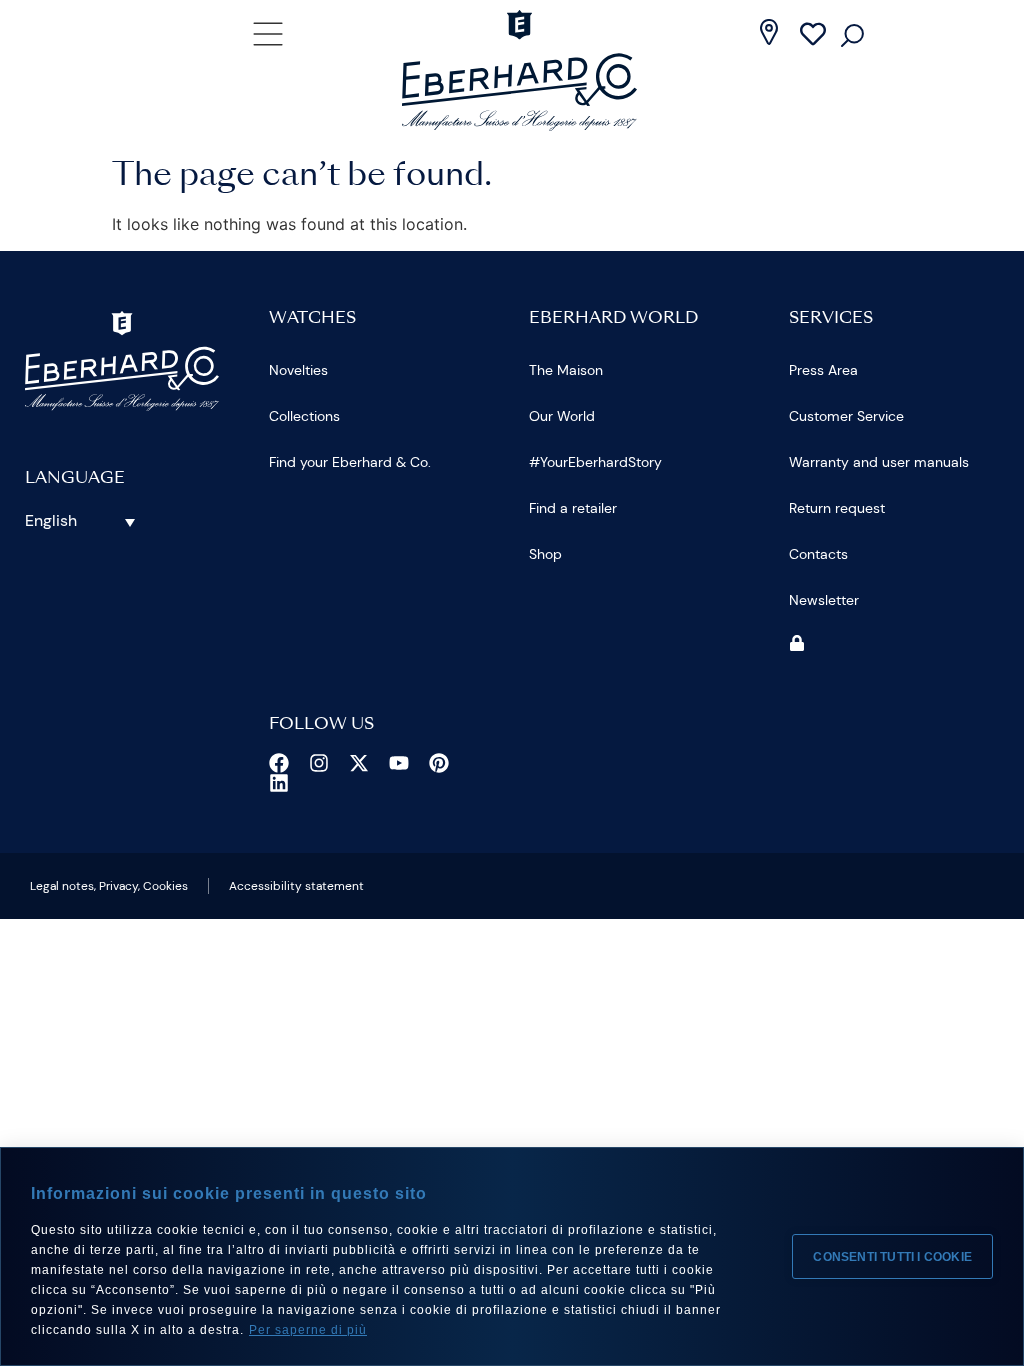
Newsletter (824, 600)
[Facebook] (279, 763)
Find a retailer (573, 508)
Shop (545, 554)
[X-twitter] (359, 763)
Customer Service (846, 416)
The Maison (566, 370)
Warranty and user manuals (879, 462)
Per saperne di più (308, 1330)
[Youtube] (399, 763)
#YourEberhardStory (595, 462)
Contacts (818, 554)
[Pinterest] (439, 763)
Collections (304, 416)
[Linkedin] (279, 783)
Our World (562, 416)
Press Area (823, 370)
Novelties (298, 370)
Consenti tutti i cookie (892, 1257)
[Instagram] (319, 763)
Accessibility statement (296, 886)
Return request (837, 508)
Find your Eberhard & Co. (350, 462)
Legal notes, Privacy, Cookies (109, 886)
